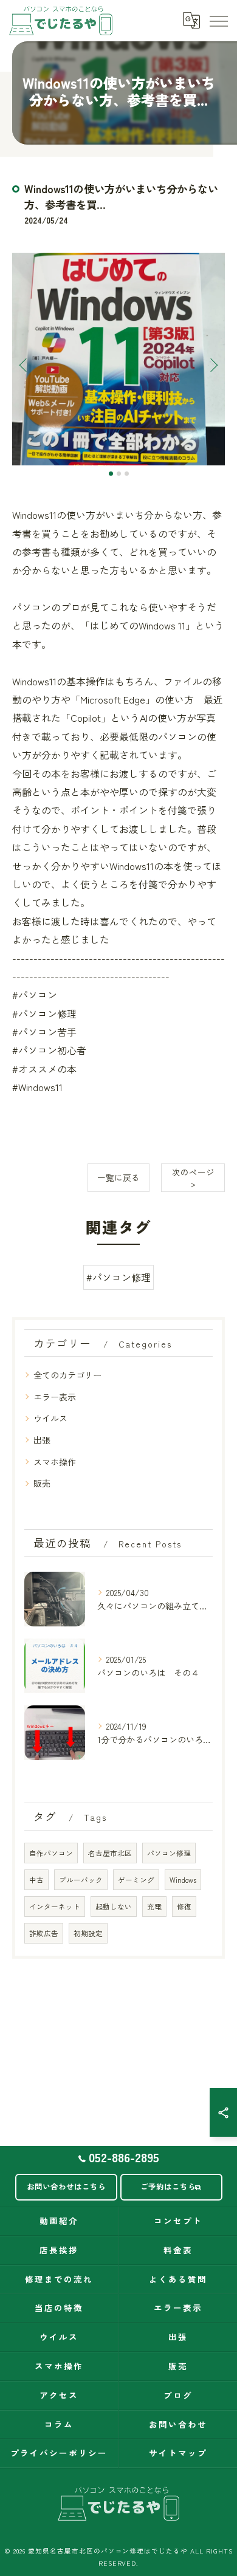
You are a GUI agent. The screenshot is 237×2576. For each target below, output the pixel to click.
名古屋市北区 (110, 1853)
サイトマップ (178, 2453)
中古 (36, 1880)
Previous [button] (24, 365)
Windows (183, 1880)
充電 (154, 1906)
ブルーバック (81, 1880)
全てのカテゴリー (67, 1375)
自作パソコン (51, 1853)
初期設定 (88, 1933)
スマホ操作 (55, 1462)
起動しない (114, 1906)
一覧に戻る (118, 1177)
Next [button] (213, 365)
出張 (42, 1440)
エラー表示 (55, 1397)
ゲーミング (136, 1880)
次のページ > (193, 1178)
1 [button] (111, 474)
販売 (42, 1483)
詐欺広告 (44, 1933)
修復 (184, 1906)
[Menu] (218, 20)
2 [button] (119, 474)
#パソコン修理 (118, 1277)
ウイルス (50, 1418)
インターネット (55, 1906)
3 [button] (127, 474)
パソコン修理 (169, 1853)
